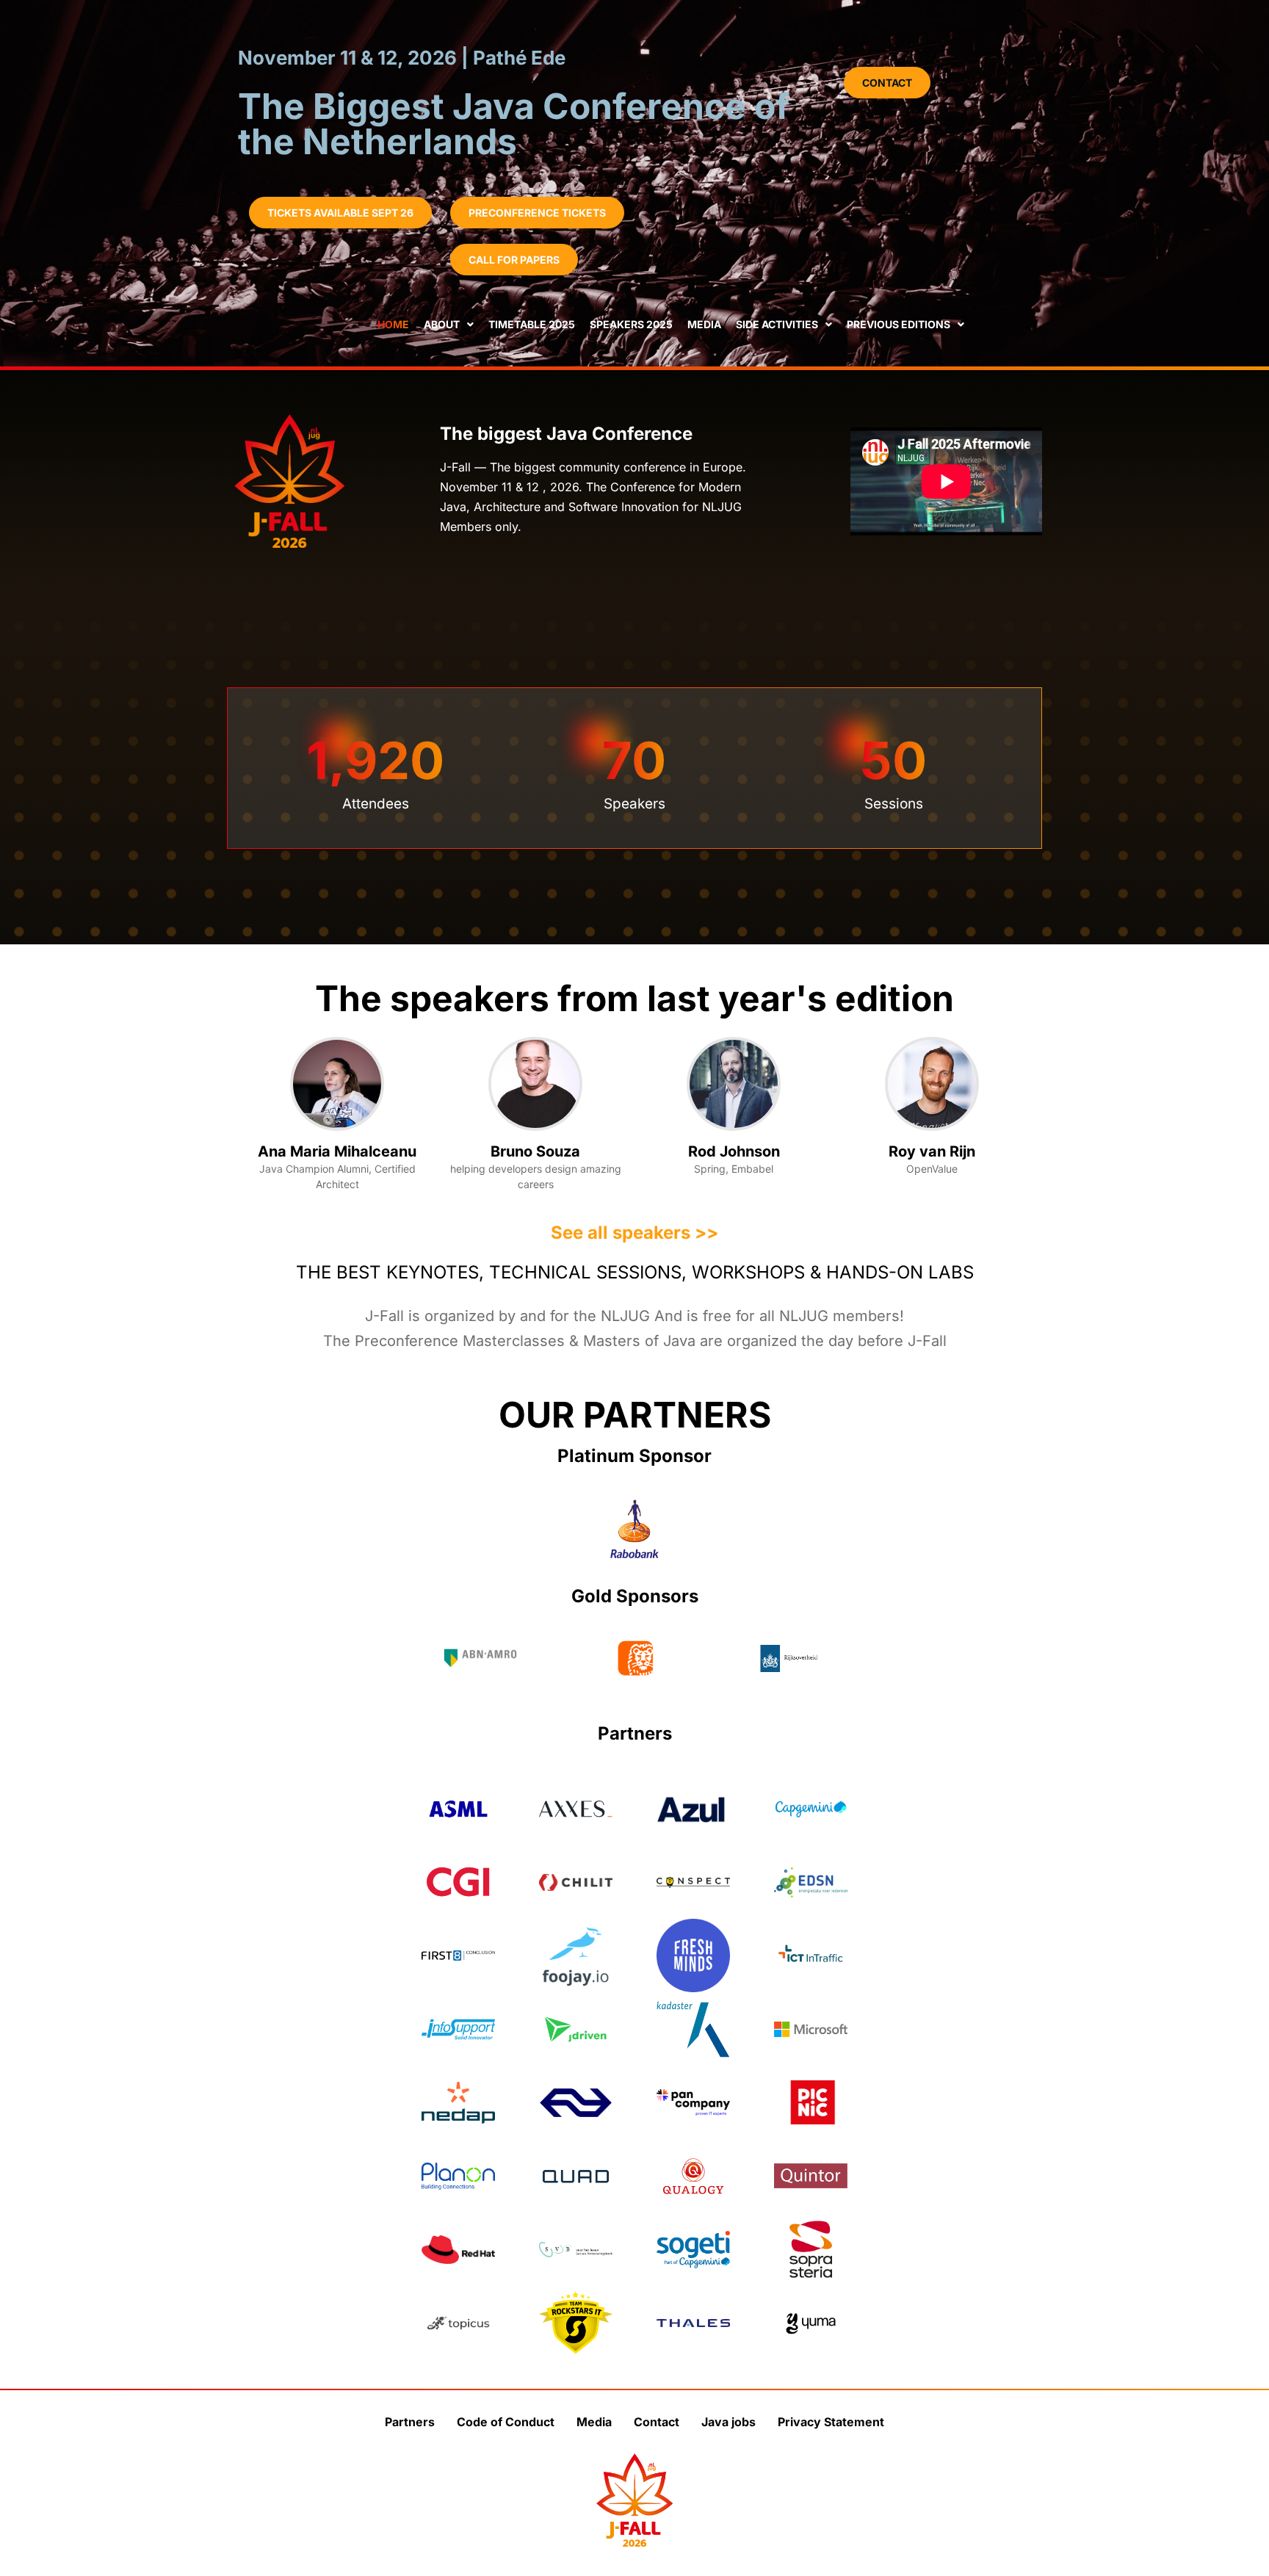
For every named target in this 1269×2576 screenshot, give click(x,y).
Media (704, 324)
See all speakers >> (634, 1233)
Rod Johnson (734, 1151)
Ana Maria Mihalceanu (337, 1151)
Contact (657, 2422)
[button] (340, 213)
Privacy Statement (831, 2422)
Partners (410, 2422)
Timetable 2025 (532, 324)
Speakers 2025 (631, 324)
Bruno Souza (535, 1151)
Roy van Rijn (932, 1151)
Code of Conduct (506, 2422)
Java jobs (728, 2422)
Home (393, 324)
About (442, 324)
